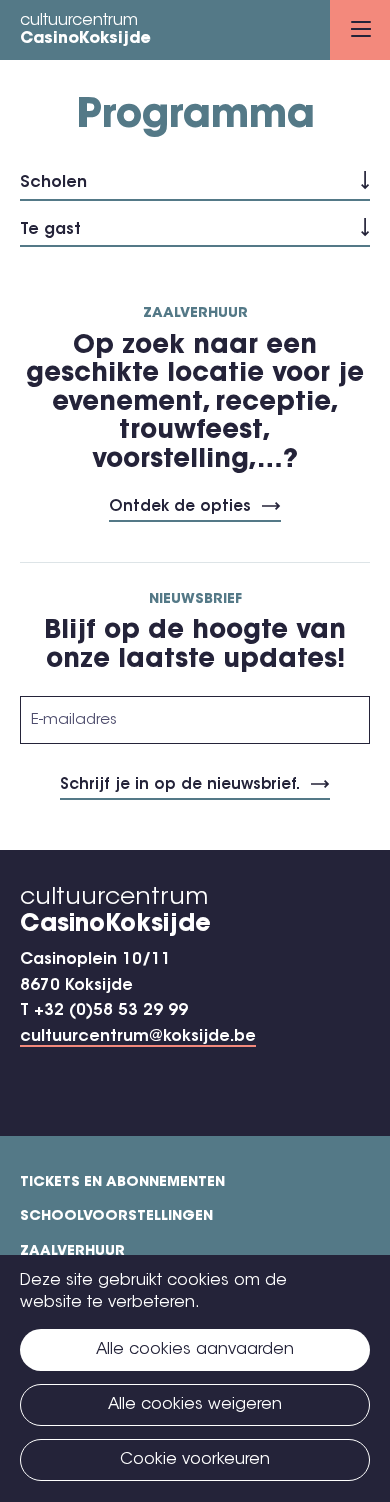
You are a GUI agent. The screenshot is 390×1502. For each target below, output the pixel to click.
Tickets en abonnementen (122, 1183)
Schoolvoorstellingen (116, 1217)
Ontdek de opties (180, 507)
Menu (360, 30)
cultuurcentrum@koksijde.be (138, 1037)
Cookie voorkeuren (195, 1460)
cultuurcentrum (85, 30)
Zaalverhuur (72, 1252)
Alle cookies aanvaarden (195, 1350)
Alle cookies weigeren (195, 1405)
